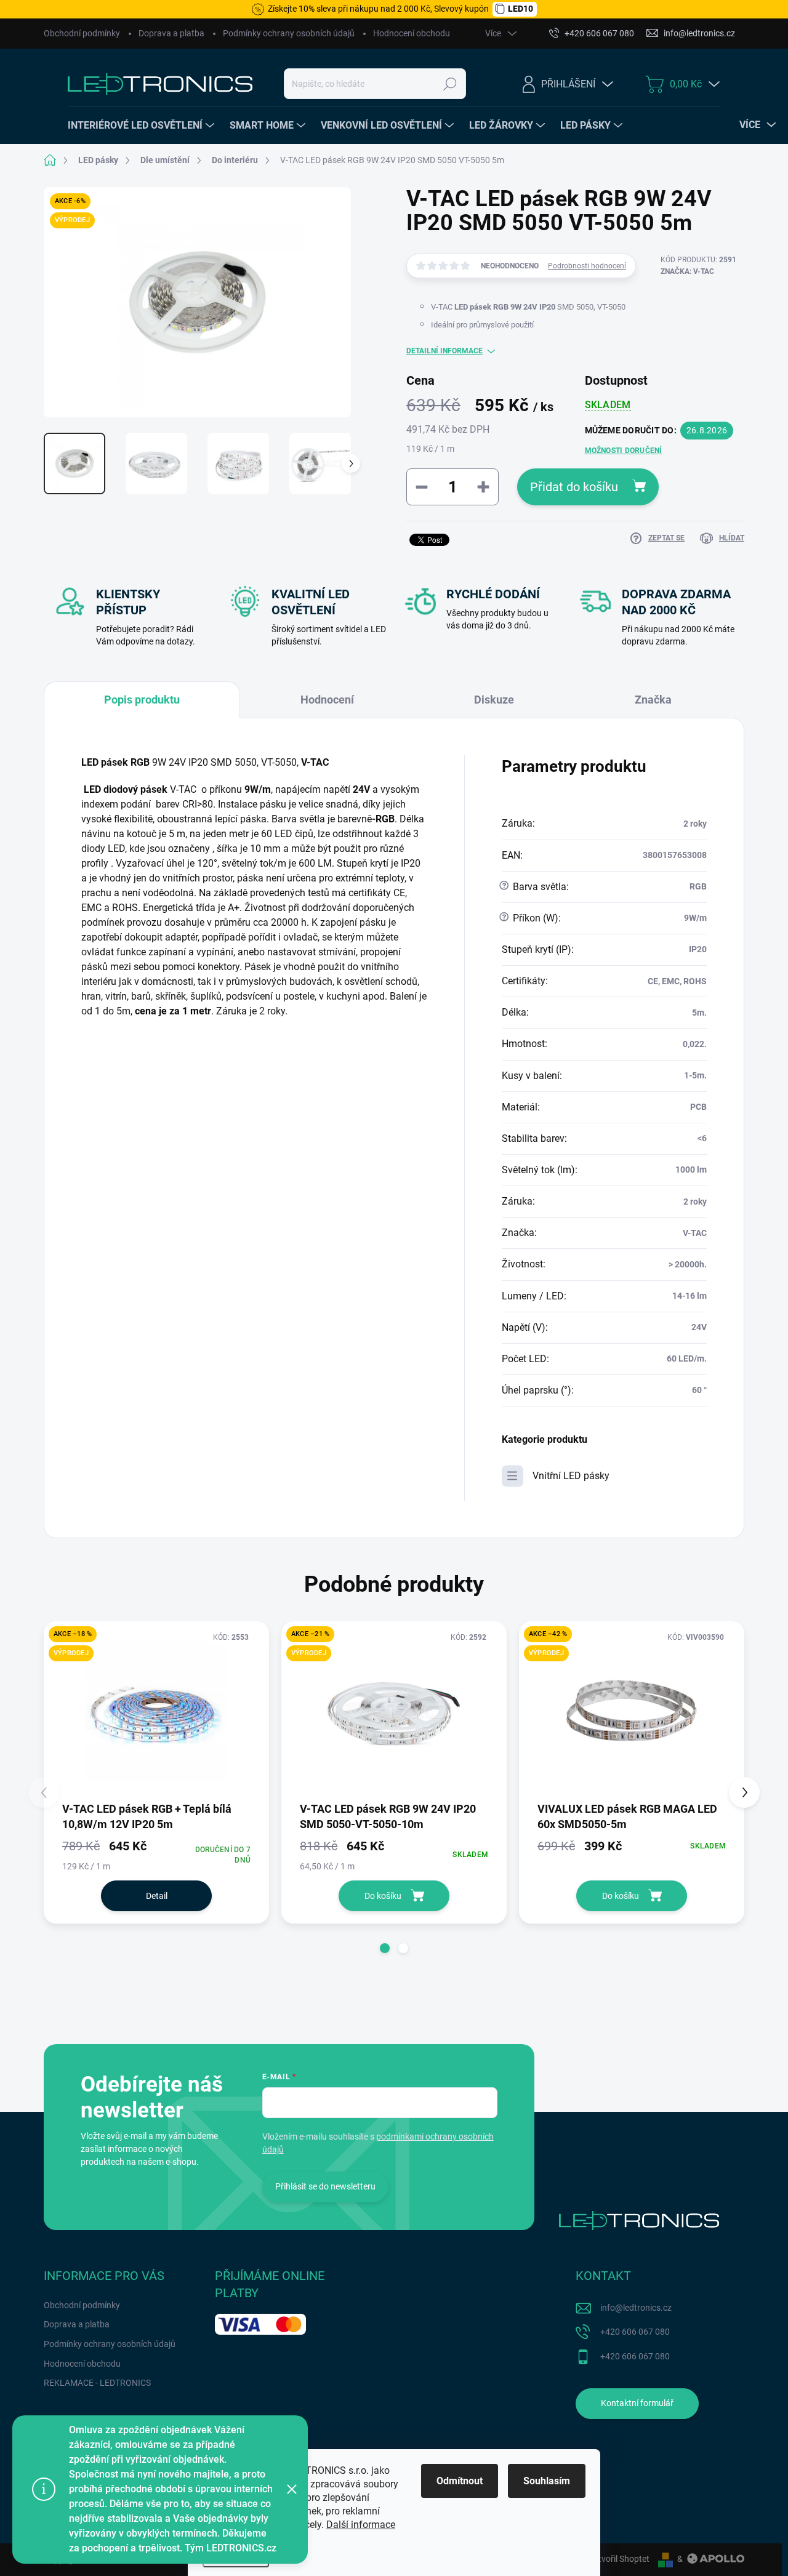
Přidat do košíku (574, 487)
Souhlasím (547, 2481)
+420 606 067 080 (635, 2332)
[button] (385, 1948)
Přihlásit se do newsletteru (325, 2186)
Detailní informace (444, 351)
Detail (157, 1896)
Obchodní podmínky (82, 33)
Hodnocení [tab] (327, 700)
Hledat (450, 84)
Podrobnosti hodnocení (587, 266)
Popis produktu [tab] (142, 700)
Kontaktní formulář (637, 2403)
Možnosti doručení (624, 451)
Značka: (687, 271)
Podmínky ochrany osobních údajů (289, 33)
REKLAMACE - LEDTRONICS (97, 2383)
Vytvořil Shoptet (619, 2559)
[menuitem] (143, 126)
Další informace (361, 2525)
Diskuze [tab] (494, 700)
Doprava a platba (171, 33)
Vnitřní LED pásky (571, 1476)
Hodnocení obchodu (412, 33)
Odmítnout (460, 2481)
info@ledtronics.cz (636, 2308)
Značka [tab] (653, 700)
